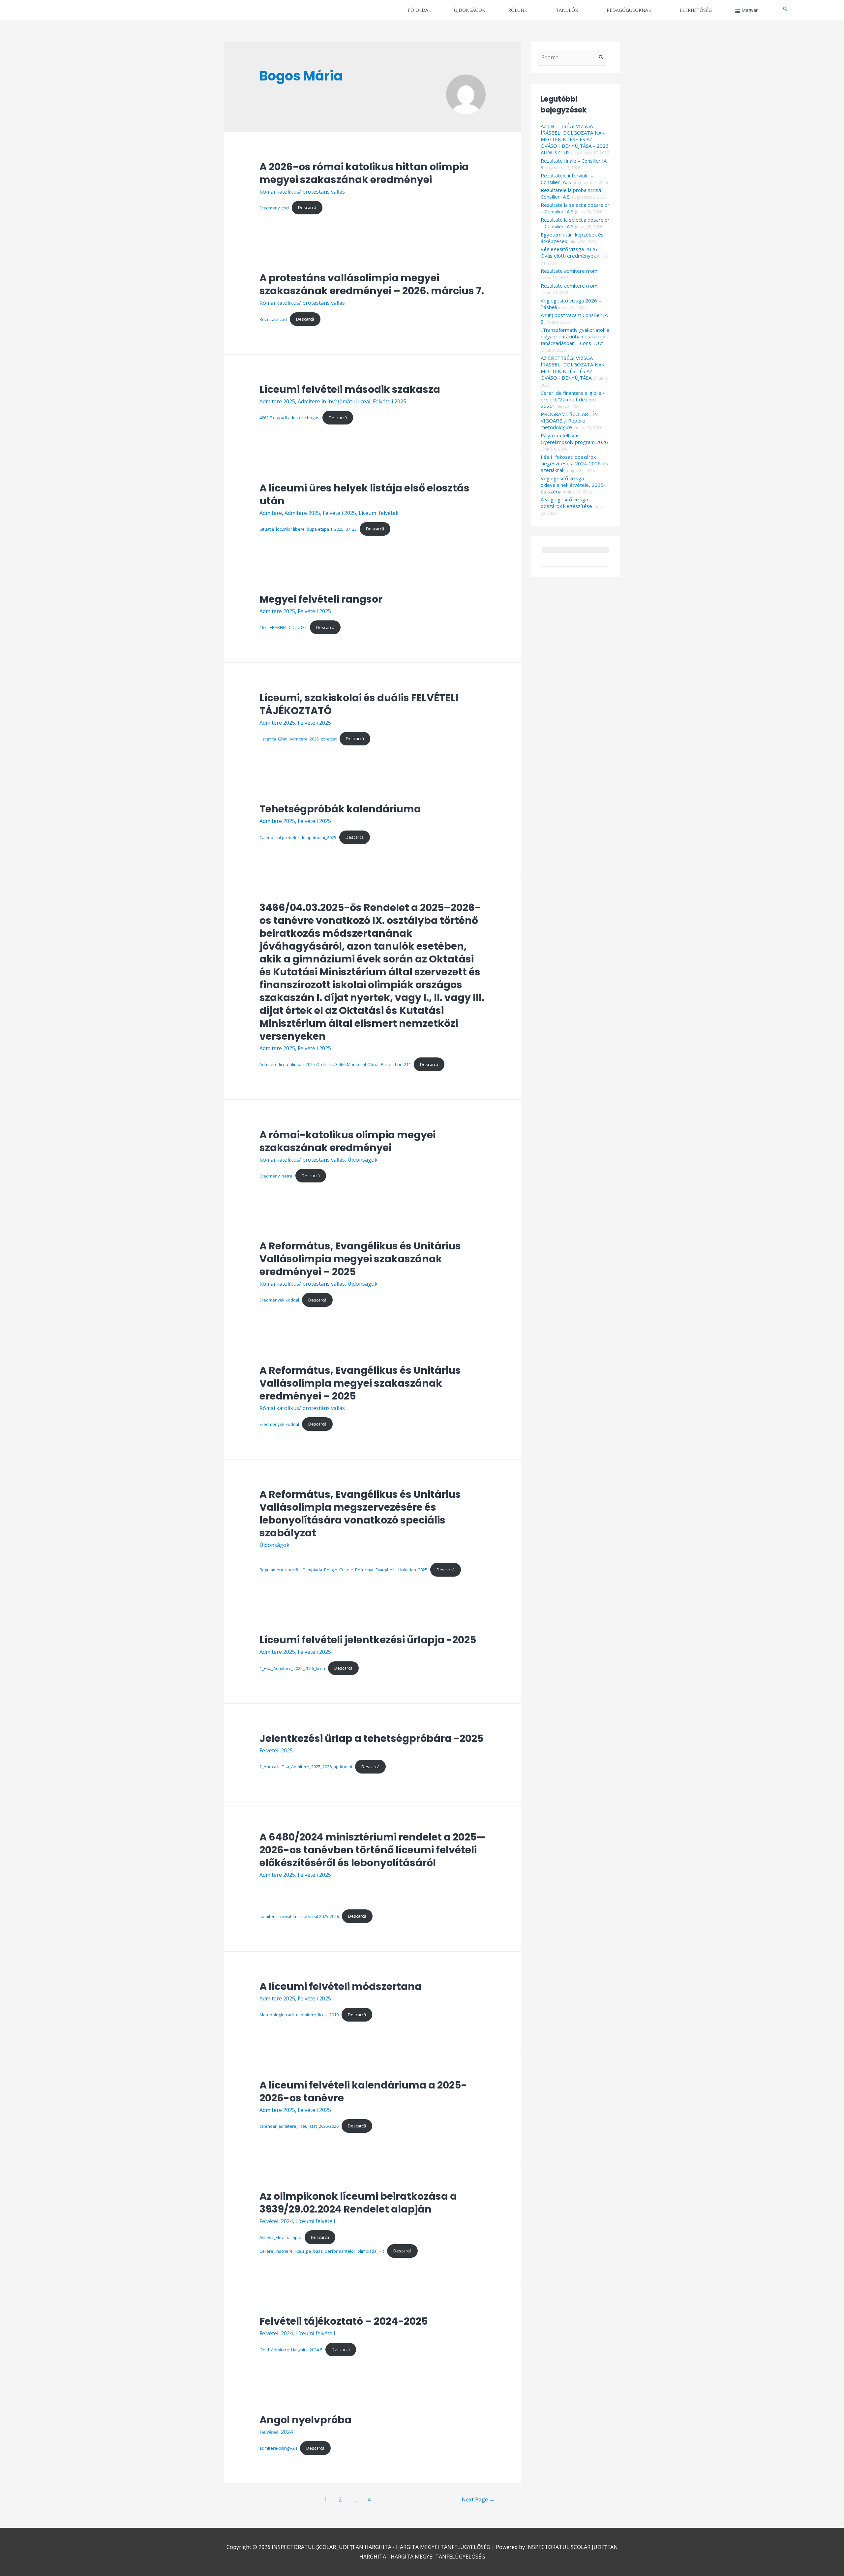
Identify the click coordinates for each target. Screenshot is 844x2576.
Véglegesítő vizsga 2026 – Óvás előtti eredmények (571, 252)
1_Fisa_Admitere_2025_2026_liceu (292, 1668)
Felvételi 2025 (390, 401)
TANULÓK (567, 10)
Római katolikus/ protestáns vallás (302, 192)
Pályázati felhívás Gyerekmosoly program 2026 (574, 439)
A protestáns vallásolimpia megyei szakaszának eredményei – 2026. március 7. (372, 284)
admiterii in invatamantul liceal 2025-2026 (299, 1916)
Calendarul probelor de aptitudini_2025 (298, 837)
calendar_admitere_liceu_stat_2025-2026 (299, 2126)
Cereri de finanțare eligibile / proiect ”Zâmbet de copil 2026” (573, 399)
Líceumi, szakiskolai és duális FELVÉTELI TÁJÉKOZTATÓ (359, 704)
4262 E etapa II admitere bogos (289, 418)
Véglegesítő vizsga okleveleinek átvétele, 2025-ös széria (573, 485)
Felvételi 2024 (276, 2221)
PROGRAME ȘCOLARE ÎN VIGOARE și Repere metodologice (569, 421)
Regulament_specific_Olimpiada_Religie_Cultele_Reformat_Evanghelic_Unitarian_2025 (343, 1570)
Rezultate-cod (273, 319)
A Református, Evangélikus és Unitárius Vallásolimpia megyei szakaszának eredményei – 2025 (360, 1259)
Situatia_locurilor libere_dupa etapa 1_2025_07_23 (308, 529)
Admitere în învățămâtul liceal (334, 401)
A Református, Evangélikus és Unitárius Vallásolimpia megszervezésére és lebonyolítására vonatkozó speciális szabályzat (360, 1514)
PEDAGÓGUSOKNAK (629, 10)
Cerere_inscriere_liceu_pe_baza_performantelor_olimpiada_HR (322, 2251)
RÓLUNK (518, 10)
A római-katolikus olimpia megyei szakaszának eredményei (347, 1141)
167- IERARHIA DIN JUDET (283, 627)
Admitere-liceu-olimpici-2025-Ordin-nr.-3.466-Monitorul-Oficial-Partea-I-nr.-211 (335, 1064)
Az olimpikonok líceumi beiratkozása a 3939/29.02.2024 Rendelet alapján (358, 2203)
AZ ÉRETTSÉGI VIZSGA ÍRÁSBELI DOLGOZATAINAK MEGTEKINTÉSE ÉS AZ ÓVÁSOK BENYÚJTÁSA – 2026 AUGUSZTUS (575, 139)
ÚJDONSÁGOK (469, 10)
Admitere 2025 (277, 401)
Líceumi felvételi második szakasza (350, 389)
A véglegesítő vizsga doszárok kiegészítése (566, 503)
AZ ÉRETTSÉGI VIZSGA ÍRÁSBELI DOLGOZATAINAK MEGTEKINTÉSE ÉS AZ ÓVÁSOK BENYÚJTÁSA (573, 368)
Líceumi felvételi (378, 513)
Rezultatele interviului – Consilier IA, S (567, 179)
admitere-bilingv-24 (278, 2448)
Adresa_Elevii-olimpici (281, 2237)
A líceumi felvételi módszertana (341, 1986)
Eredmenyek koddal (279, 1300)
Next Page (478, 2499)
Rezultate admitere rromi (570, 271)
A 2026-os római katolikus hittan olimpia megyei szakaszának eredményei (364, 173)
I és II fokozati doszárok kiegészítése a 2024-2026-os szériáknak (574, 463)
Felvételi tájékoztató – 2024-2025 (344, 2321)
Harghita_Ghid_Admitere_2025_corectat (298, 738)
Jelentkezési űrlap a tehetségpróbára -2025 (371, 1738)
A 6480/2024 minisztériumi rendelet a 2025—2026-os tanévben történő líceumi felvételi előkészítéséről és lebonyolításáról (373, 1850)
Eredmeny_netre (276, 1176)
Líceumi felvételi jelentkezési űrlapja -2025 (368, 1640)
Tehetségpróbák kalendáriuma (340, 809)
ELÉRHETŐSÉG (696, 10)
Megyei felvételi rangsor (321, 599)
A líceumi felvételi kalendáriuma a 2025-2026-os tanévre (363, 2091)
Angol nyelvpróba (305, 2420)
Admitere (271, 513)
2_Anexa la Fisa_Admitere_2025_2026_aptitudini (306, 1767)
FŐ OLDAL (419, 10)
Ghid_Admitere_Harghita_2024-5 (291, 2349)
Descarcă (307, 207)
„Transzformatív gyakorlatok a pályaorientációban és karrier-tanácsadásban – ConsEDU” (575, 336)
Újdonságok (362, 1160)
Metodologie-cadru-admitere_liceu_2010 (299, 2015)
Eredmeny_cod (274, 207)
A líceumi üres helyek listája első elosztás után (364, 494)
